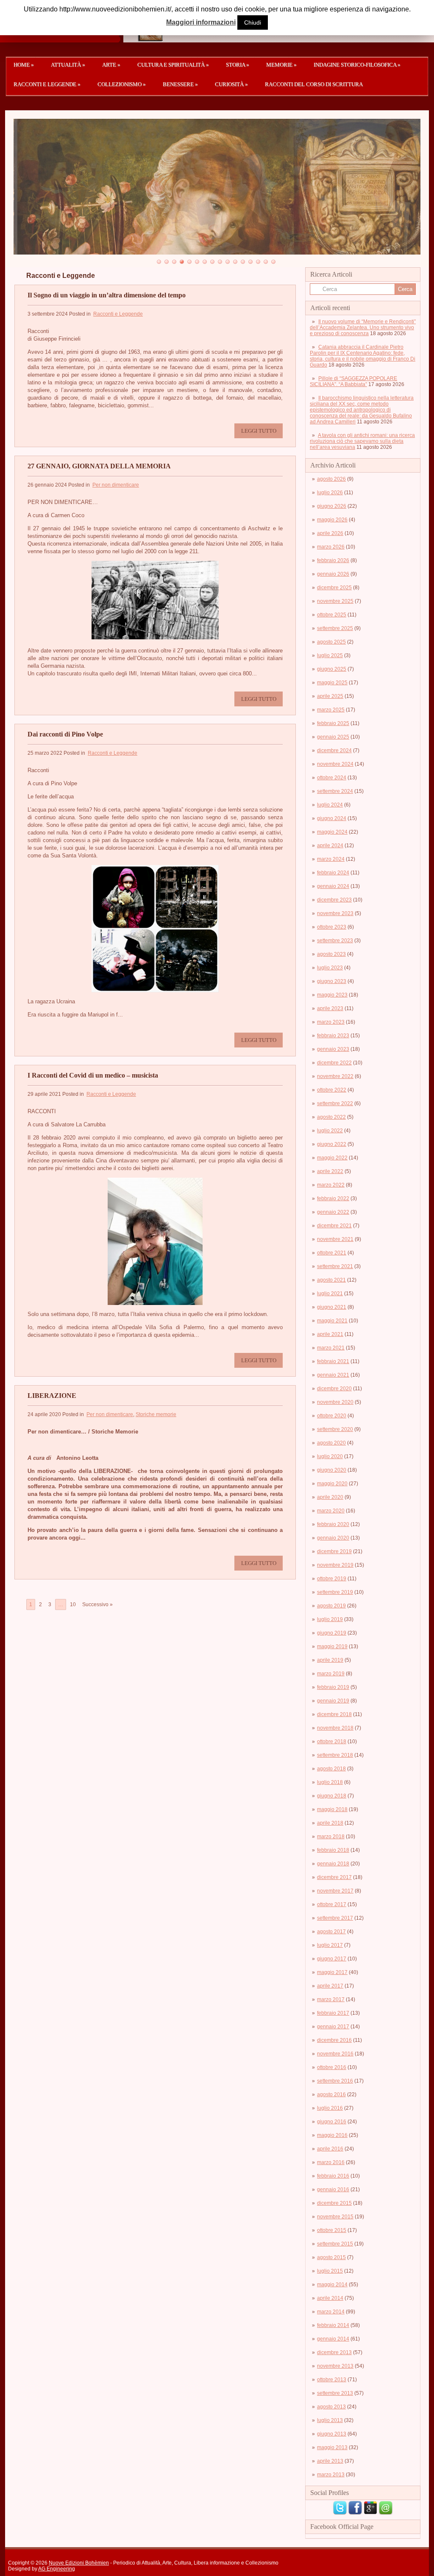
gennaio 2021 (333, 1375)
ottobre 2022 (332, 1090)
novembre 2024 (335, 764)
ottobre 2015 (332, 2230)
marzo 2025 (331, 710)
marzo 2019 (331, 1674)
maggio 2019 (332, 1646)
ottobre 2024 (332, 778)
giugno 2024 (332, 818)
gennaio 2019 (333, 1701)
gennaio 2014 (333, 2339)
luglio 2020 (330, 1456)
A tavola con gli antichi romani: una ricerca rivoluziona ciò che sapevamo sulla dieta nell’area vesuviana (362, 441)
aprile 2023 (330, 1008)
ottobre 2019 (332, 1579)
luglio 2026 (330, 493)
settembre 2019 (335, 1592)
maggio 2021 (332, 1321)
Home (24, 65)
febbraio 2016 (333, 2176)
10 (228, 262)
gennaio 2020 (333, 1538)
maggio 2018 (332, 1809)
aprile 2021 (330, 1334)
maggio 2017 (332, 1972)
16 (273, 262)
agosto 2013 (331, 2407)
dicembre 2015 (334, 2203)
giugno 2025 (332, 669)
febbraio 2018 (333, 1850)
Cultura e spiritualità (173, 65)
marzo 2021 (331, 1348)
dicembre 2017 (334, 1877)
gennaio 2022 (333, 1212)
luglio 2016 (330, 2108)
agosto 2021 (331, 1280)
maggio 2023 (332, 995)
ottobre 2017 (332, 1904)
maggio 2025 (332, 683)
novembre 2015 (335, 2217)
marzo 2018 (331, 1837)
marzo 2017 (331, 1999)
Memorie (281, 65)
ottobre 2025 (332, 615)
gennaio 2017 (333, 2027)
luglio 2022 (330, 1131)
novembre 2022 (335, 1076)
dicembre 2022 (334, 1063)
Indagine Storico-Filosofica (357, 65)
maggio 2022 (332, 1158)
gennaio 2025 (333, 737)
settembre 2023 (335, 941)
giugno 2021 (332, 1307)
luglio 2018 (330, 1782)
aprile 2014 (330, 2298)
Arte (111, 65)
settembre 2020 (335, 1429)
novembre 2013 (335, 2366)
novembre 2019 (335, 1565)
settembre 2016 (335, 2081)
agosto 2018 (331, 1769)
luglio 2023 (330, 968)
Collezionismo (122, 84)
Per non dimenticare (116, 485)
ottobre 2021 (332, 1253)
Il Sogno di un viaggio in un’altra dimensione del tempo (107, 295)
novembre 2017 (335, 1891)
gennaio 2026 (333, 574)
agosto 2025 (331, 642)
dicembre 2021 (334, 1226)
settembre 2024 (335, 791)
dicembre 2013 (334, 2352)
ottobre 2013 (332, 2380)
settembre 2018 (335, 1755)
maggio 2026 (332, 520)
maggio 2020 (332, 1484)
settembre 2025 (335, 628)
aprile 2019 (330, 1660)
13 (250, 262)
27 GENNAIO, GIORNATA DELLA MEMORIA (99, 466)
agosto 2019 (331, 1606)
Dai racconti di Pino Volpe (65, 734)
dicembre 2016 (334, 2040)
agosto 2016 (331, 2094)
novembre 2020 (335, 1402)
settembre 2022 (335, 1103)
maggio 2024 (332, 832)
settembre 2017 (335, 1918)
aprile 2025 (330, 696)
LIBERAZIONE (52, 1396)
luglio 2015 (330, 2271)
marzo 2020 (331, 1511)
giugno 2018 (332, 1796)
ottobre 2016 (332, 2067)
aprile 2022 (330, 1171)
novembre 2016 (335, 2054)
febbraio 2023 (333, 1036)
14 (258, 262)
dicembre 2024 (334, 750)
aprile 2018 (330, 1823)
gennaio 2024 (333, 886)
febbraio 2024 (333, 873)
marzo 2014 (331, 2312)
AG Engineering (57, 2569)
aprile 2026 (330, 533)
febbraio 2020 (333, 1524)
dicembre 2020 (334, 1389)
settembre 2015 (335, 2244)
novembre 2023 (335, 913)
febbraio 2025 (333, 723)
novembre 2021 (335, 1239)
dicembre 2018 (334, 1714)
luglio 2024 (330, 805)
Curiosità (231, 84)
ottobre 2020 (332, 1416)
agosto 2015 (331, 2257)
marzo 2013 (331, 2475)
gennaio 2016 (333, 2190)
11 (235, 262)
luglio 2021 (330, 1294)
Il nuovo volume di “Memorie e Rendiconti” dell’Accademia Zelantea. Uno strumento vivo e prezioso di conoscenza (363, 328)
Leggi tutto (259, 431)
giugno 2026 (332, 506)
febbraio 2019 (333, 1687)
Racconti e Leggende (47, 84)
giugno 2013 (332, 2434)
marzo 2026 (331, 547)
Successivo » (97, 1604)
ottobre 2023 (332, 927)
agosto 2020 (331, 1443)
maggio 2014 (332, 2285)
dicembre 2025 (334, 588)
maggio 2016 (332, 2135)
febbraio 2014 (333, 2325)
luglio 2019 (330, 1619)
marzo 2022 (331, 1185)
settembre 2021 (335, 1266)
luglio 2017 (330, 1945)
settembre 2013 (335, 2393)
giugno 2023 (332, 981)
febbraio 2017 (333, 2013)
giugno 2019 (332, 1633)
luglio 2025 (330, 655)
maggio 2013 (332, 2447)
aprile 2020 (330, 1497)
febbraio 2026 (333, 560)
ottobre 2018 (332, 1742)
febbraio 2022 (333, 1198)
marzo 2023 (331, 1022)
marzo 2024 (331, 859)
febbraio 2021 (333, 1361)
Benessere (180, 84)
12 (243, 262)
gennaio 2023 (333, 1049)
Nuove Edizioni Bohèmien (79, 2563)
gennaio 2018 (333, 1864)
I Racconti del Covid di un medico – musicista (93, 1075)
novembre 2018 (335, 1728)
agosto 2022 (331, 1117)
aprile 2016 (330, 2149)
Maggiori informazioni (201, 22)
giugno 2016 (332, 2122)
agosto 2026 (331, 479)
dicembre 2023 (334, 900)
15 (266, 262)
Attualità (68, 65)
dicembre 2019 (334, 1551)
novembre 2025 (335, 601)
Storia (238, 65)
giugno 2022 (332, 1144)
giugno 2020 (332, 1470)
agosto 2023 (331, 954)
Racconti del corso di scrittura (314, 84)
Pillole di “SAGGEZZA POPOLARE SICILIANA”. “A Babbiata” (353, 381)
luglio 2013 (330, 2420)
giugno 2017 (332, 1959)
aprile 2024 (330, 846)
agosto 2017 (331, 1932)
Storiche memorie (156, 1414)
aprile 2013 (330, 2461)
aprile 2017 (330, 1986)
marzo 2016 (331, 2162)
